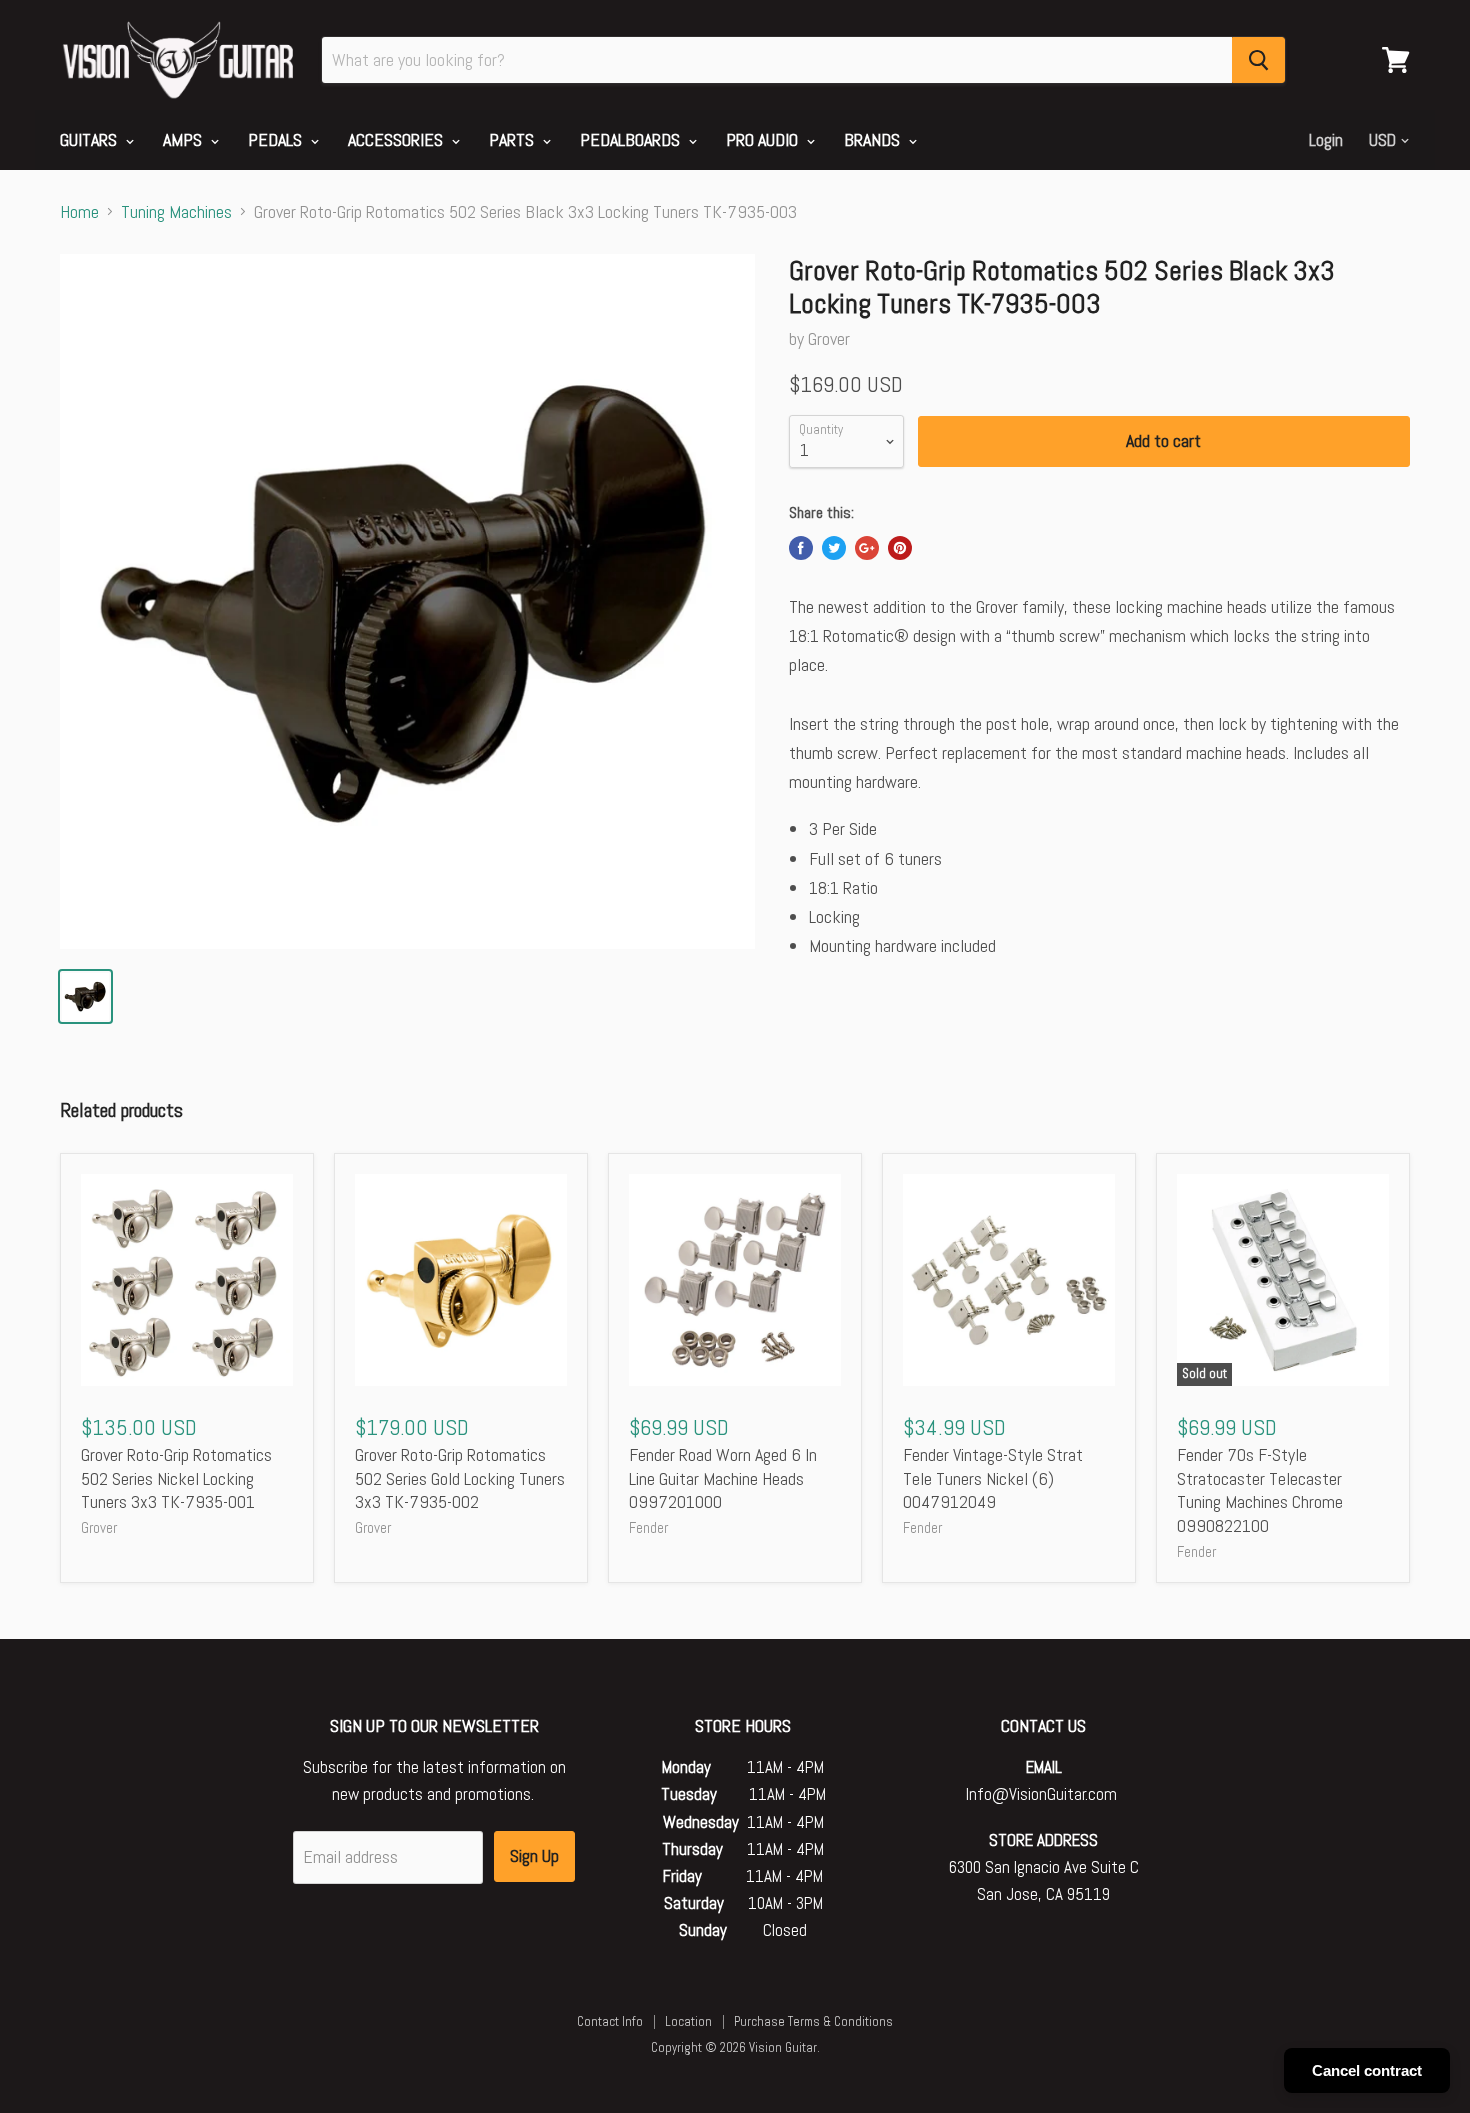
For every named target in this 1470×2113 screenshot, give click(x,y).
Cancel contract (1367, 2070)
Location (688, 2021)
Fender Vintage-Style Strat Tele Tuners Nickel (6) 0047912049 (993, 1478)
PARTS (513, 139)
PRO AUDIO (764, 139)
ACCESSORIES (397, 139)
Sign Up (534, 1855)
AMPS (184, 139)
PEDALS (277, 139)
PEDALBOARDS (632, 139)
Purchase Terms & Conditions (813, 2021)
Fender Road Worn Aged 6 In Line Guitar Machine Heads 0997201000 (723, 1478)
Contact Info (610, 2021)
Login (1326, 140)
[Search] (1258, 60)
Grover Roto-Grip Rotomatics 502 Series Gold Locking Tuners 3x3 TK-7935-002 (460, 1478)
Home (79, 212)
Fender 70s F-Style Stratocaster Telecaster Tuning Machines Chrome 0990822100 (1260, 1490)
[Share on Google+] (867, 548)
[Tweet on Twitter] (834, 548)
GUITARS (90, 139)
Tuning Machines (176, 212)
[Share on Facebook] (801, 548)
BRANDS (874, 139)
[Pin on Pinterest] (900, 548)
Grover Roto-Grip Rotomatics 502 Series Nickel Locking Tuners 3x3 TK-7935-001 (176, 1478)
